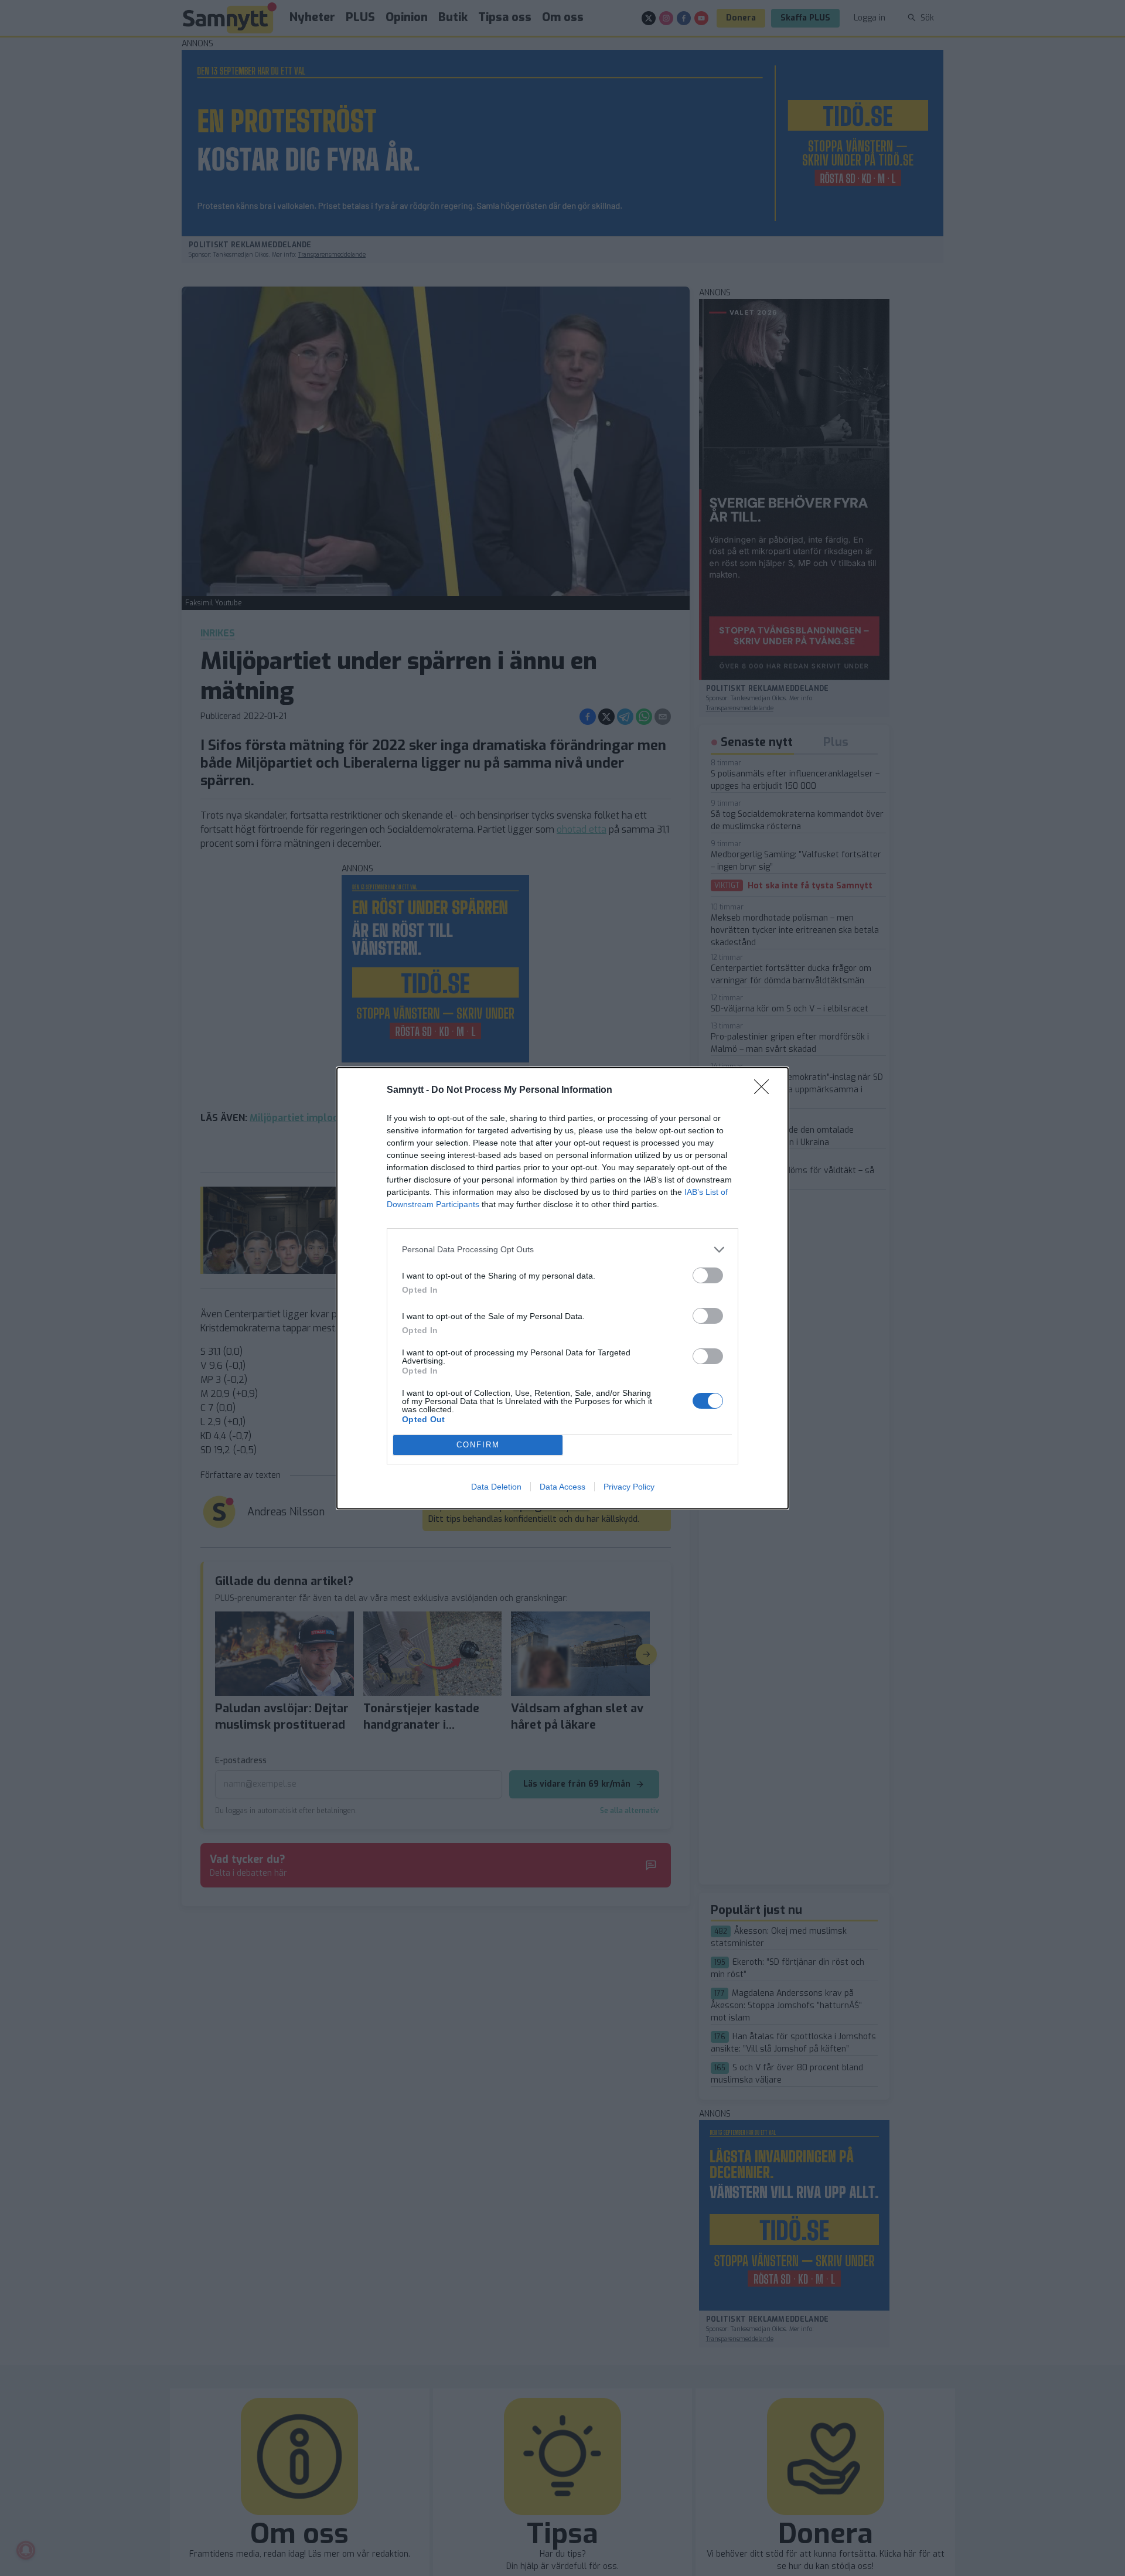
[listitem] (562, 1250)
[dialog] (562, 1288)
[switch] (708, 1275)
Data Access (562, 1487)
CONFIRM (478, 1445)
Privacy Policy (629, 1487)
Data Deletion (496, 1487)
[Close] (765, 1091)
